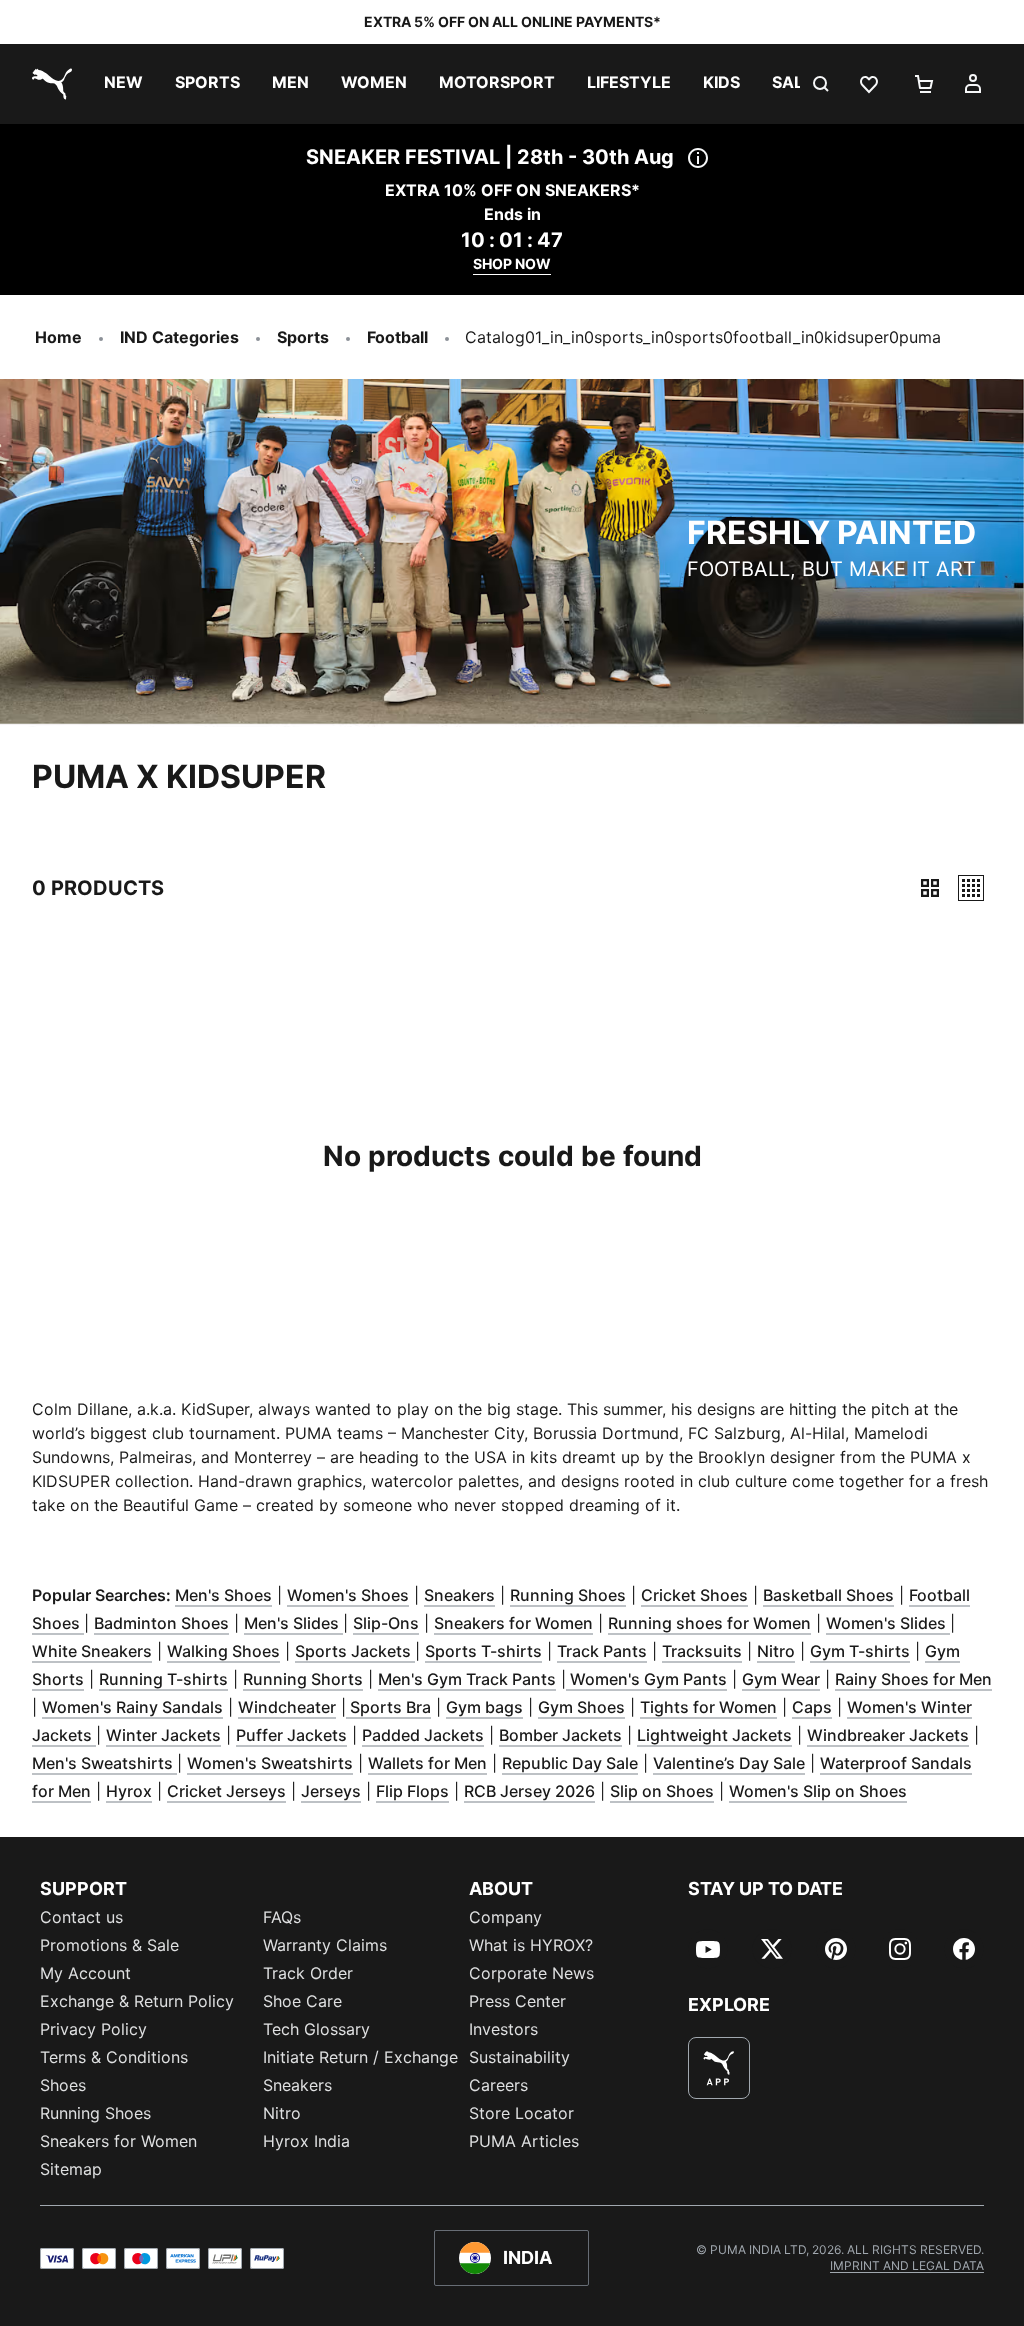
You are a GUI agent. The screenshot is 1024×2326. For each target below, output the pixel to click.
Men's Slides (293, 1623)
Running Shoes (568, 1595)
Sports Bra (388, 1707)
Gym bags (484, 1707)
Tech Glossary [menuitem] (316, 2029)
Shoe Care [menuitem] (302, 2001)
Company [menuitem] (505, 1917)
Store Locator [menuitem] (521, 2113)
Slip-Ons (386, 1623)
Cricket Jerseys (226, 1791)
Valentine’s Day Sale (729, 1763)
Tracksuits (702, 1651)
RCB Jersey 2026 (529, 1791)
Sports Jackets (355, 1651)
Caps (812, 1707)
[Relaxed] (971, 888)
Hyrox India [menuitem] (306, 2141)
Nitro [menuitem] (282, 2113)
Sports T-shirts (483, 1651)
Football (397, 337)
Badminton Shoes (161, 1623)
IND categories (179, 337)
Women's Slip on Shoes (818, 1791)
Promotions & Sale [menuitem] (109, 1945)
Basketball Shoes (828, 1595)
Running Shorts (303, 1679)
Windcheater (287, 1707)
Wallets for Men (427, 1763)
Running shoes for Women (709, 1623)
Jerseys (331, 1791)
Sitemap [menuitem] (71, 2169)
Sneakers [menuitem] (297, 2085)
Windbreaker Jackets (888, 1735)
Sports (303, 337)
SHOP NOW (512, 263)
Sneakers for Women (513, 1623)
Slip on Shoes (662, 1791)
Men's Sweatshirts (104, 1763)
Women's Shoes (348, 1595)
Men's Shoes (223, 1595)
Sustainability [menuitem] (519, 2057)
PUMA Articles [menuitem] (524, 2141)
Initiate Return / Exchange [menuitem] (360, 2057)
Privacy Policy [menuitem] (93, 2029)
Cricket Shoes (694, 1595)
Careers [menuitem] (498, 2085)
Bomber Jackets (560, 1735)
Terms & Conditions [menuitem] (114, 2057)
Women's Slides (888, 1623)
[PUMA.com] (48, 84)
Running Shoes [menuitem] (95, 2113)
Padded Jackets (423, 1735)
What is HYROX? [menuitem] (531, 1945)
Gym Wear (781, 1679)
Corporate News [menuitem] (531, 1973)
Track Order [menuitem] (308, 1973)
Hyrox (129, 1791)
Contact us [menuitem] (81, 1917)
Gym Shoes (581, 1707)
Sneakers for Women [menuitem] (118, 2141)
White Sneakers (92, 1651)
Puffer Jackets (291, 1735)
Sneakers (459, 1595)
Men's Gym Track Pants (467, 1679)
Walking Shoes (223, 1651)
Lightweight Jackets (714, 1735)
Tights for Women (708, 1707)
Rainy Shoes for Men (913, 1679)
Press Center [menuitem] (517, 2001)
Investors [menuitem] (503, 2029)
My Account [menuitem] (85, 1973)
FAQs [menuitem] (282, 1917)
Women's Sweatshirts (270, 1763)
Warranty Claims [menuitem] (325, 1945)
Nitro (776, 1651)
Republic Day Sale (570, 1763)
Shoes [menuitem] (63, 2085)
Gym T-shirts (860, 1651)
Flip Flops (412, 1791)
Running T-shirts (163, 1679)
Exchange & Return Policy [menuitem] (137, 2001)
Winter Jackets (163, 1735)
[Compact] (930, 888)
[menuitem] (123, 84)
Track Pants (602, 1651)
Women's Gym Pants (646, 1679)
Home (58, 337)
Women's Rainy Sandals (132, 1707)
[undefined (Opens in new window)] (719, 2068)
